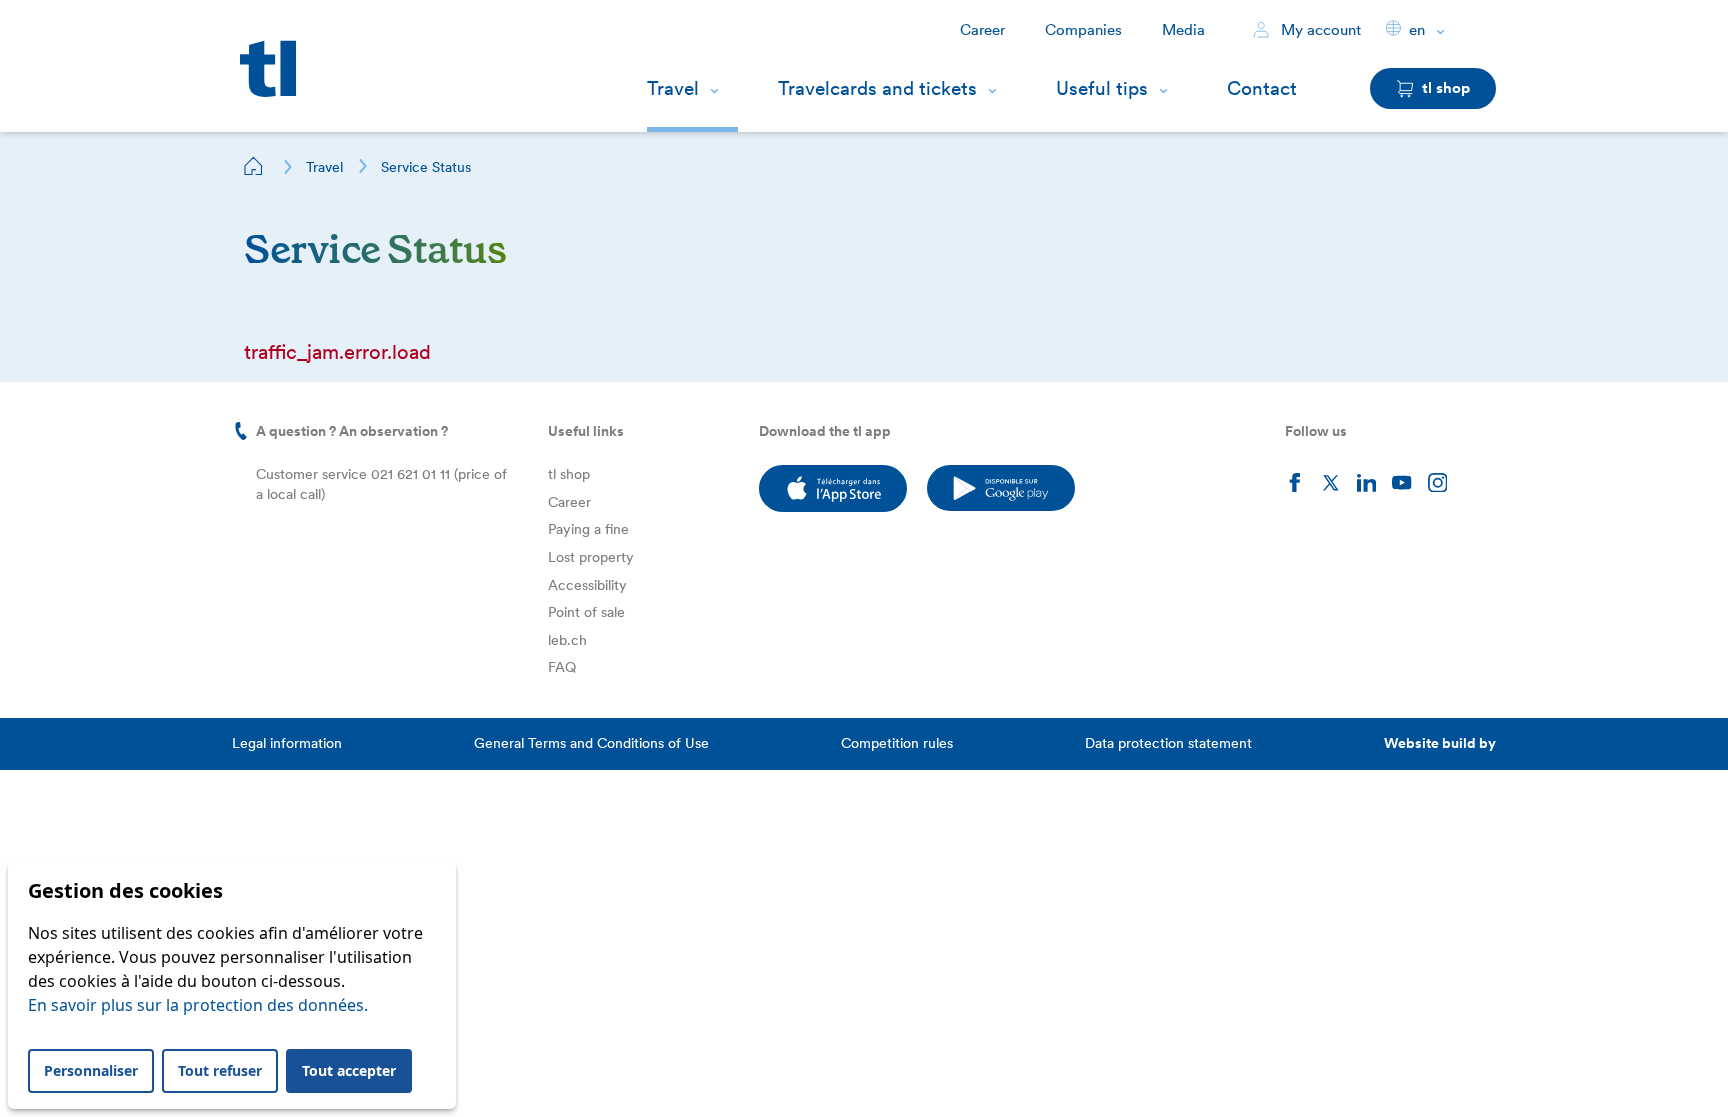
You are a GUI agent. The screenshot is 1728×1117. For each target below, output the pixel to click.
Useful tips (1102, 88)
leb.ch (567, 640)
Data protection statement (1168, 743)
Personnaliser (91, 1070)
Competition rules (897, 743)
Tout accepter (349, 1070)
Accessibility (587, 585)
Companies (1083, 30)
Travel (673, 88)
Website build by (1440, 743)
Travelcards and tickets (877, 88)
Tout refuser (220, 1070)
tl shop (569, 474)
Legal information (287, 743)
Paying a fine (588, 529)
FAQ (562, 667)
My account (1319, 30)
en (1417, 30)
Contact (1262, 88)
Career (982, 30)
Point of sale (586, 612)
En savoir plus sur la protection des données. (198, 1005)
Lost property (591, 557)
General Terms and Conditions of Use (591, 743)
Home (254, 166)
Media (1183, 30)
